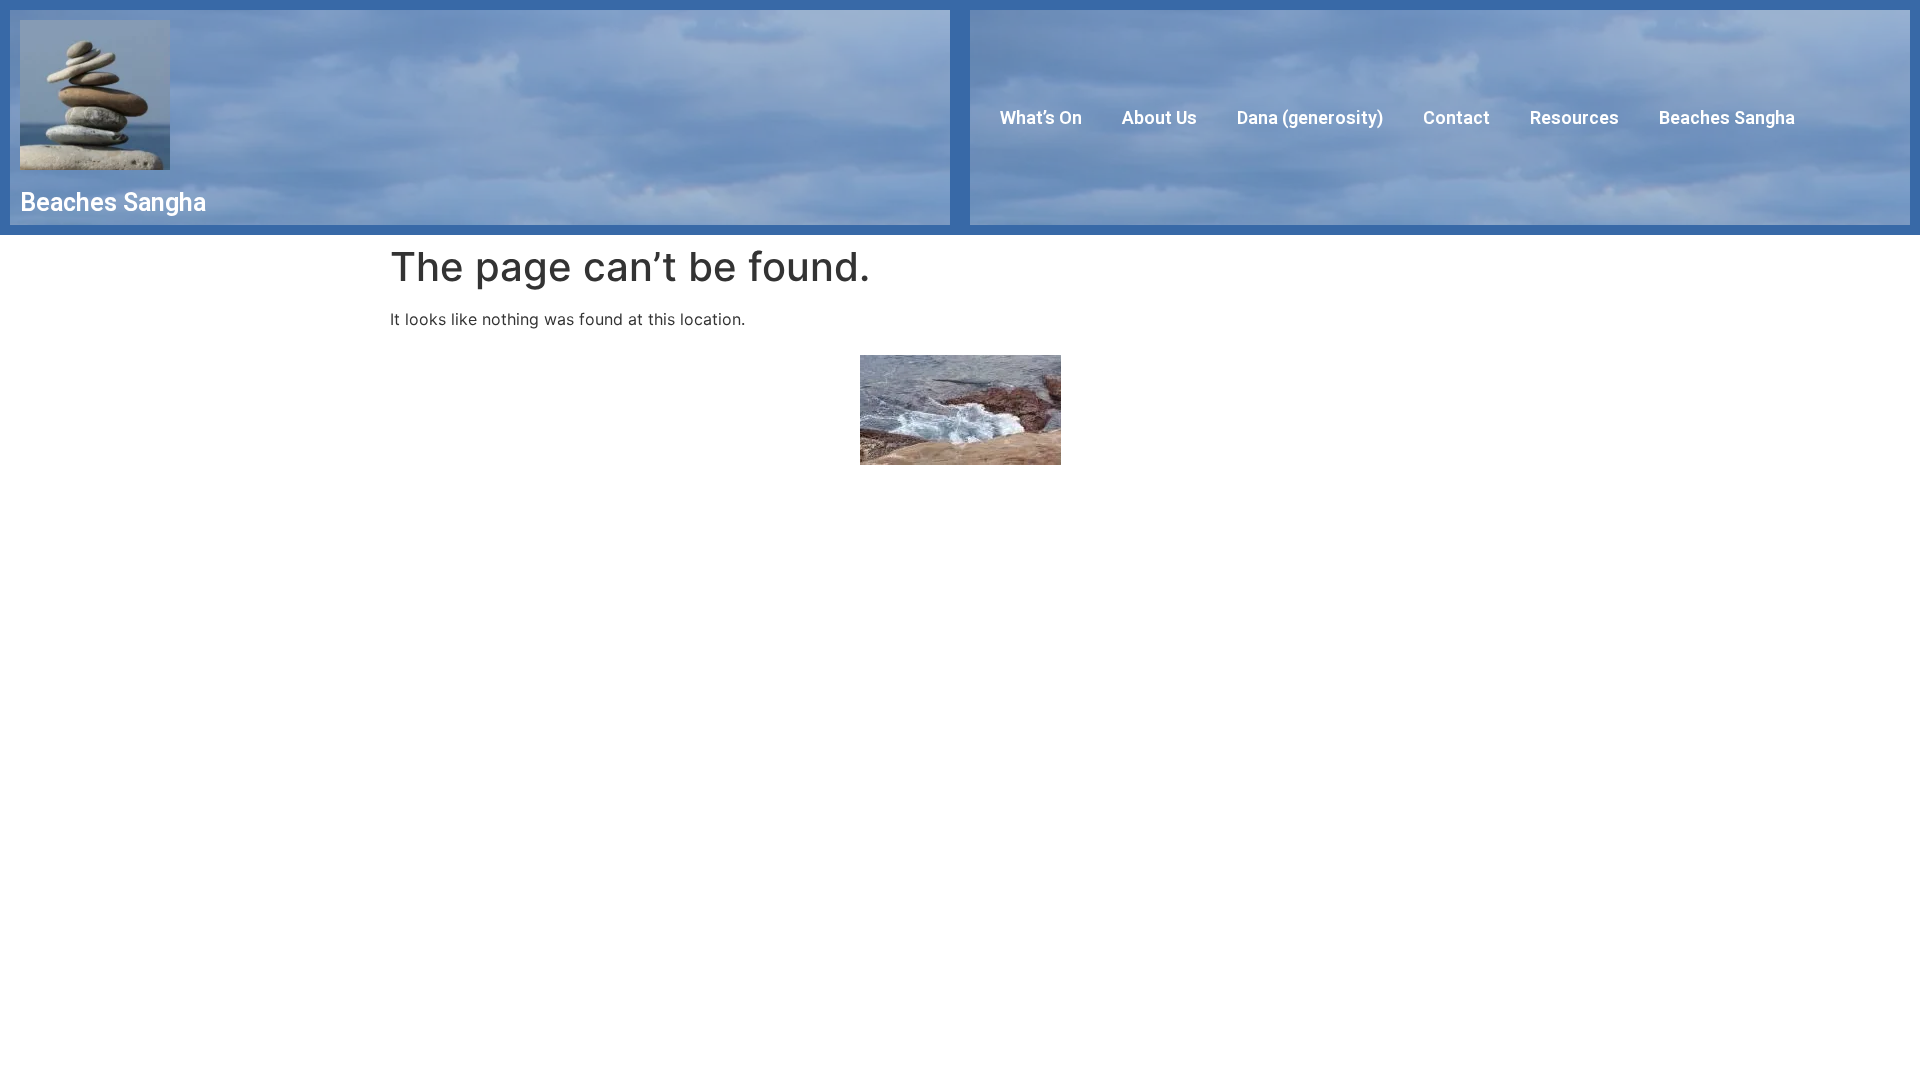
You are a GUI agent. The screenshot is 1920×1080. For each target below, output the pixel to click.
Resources (1574, 117)
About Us (1159, 117)
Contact (1456, 117)
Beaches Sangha (1727, 117)
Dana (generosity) (1310, 117)
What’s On (1041, 117)
